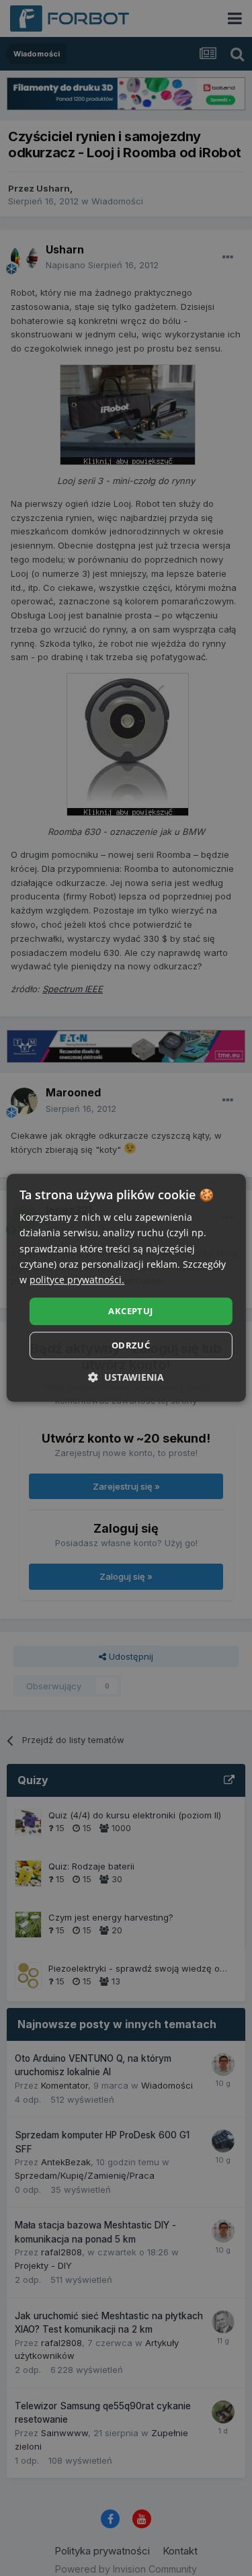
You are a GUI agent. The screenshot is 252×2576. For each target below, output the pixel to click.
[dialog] (126, 1288)
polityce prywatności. (77, 1280)
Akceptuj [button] (130, 1311)
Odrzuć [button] (131, 1346)
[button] (126, 1378)
